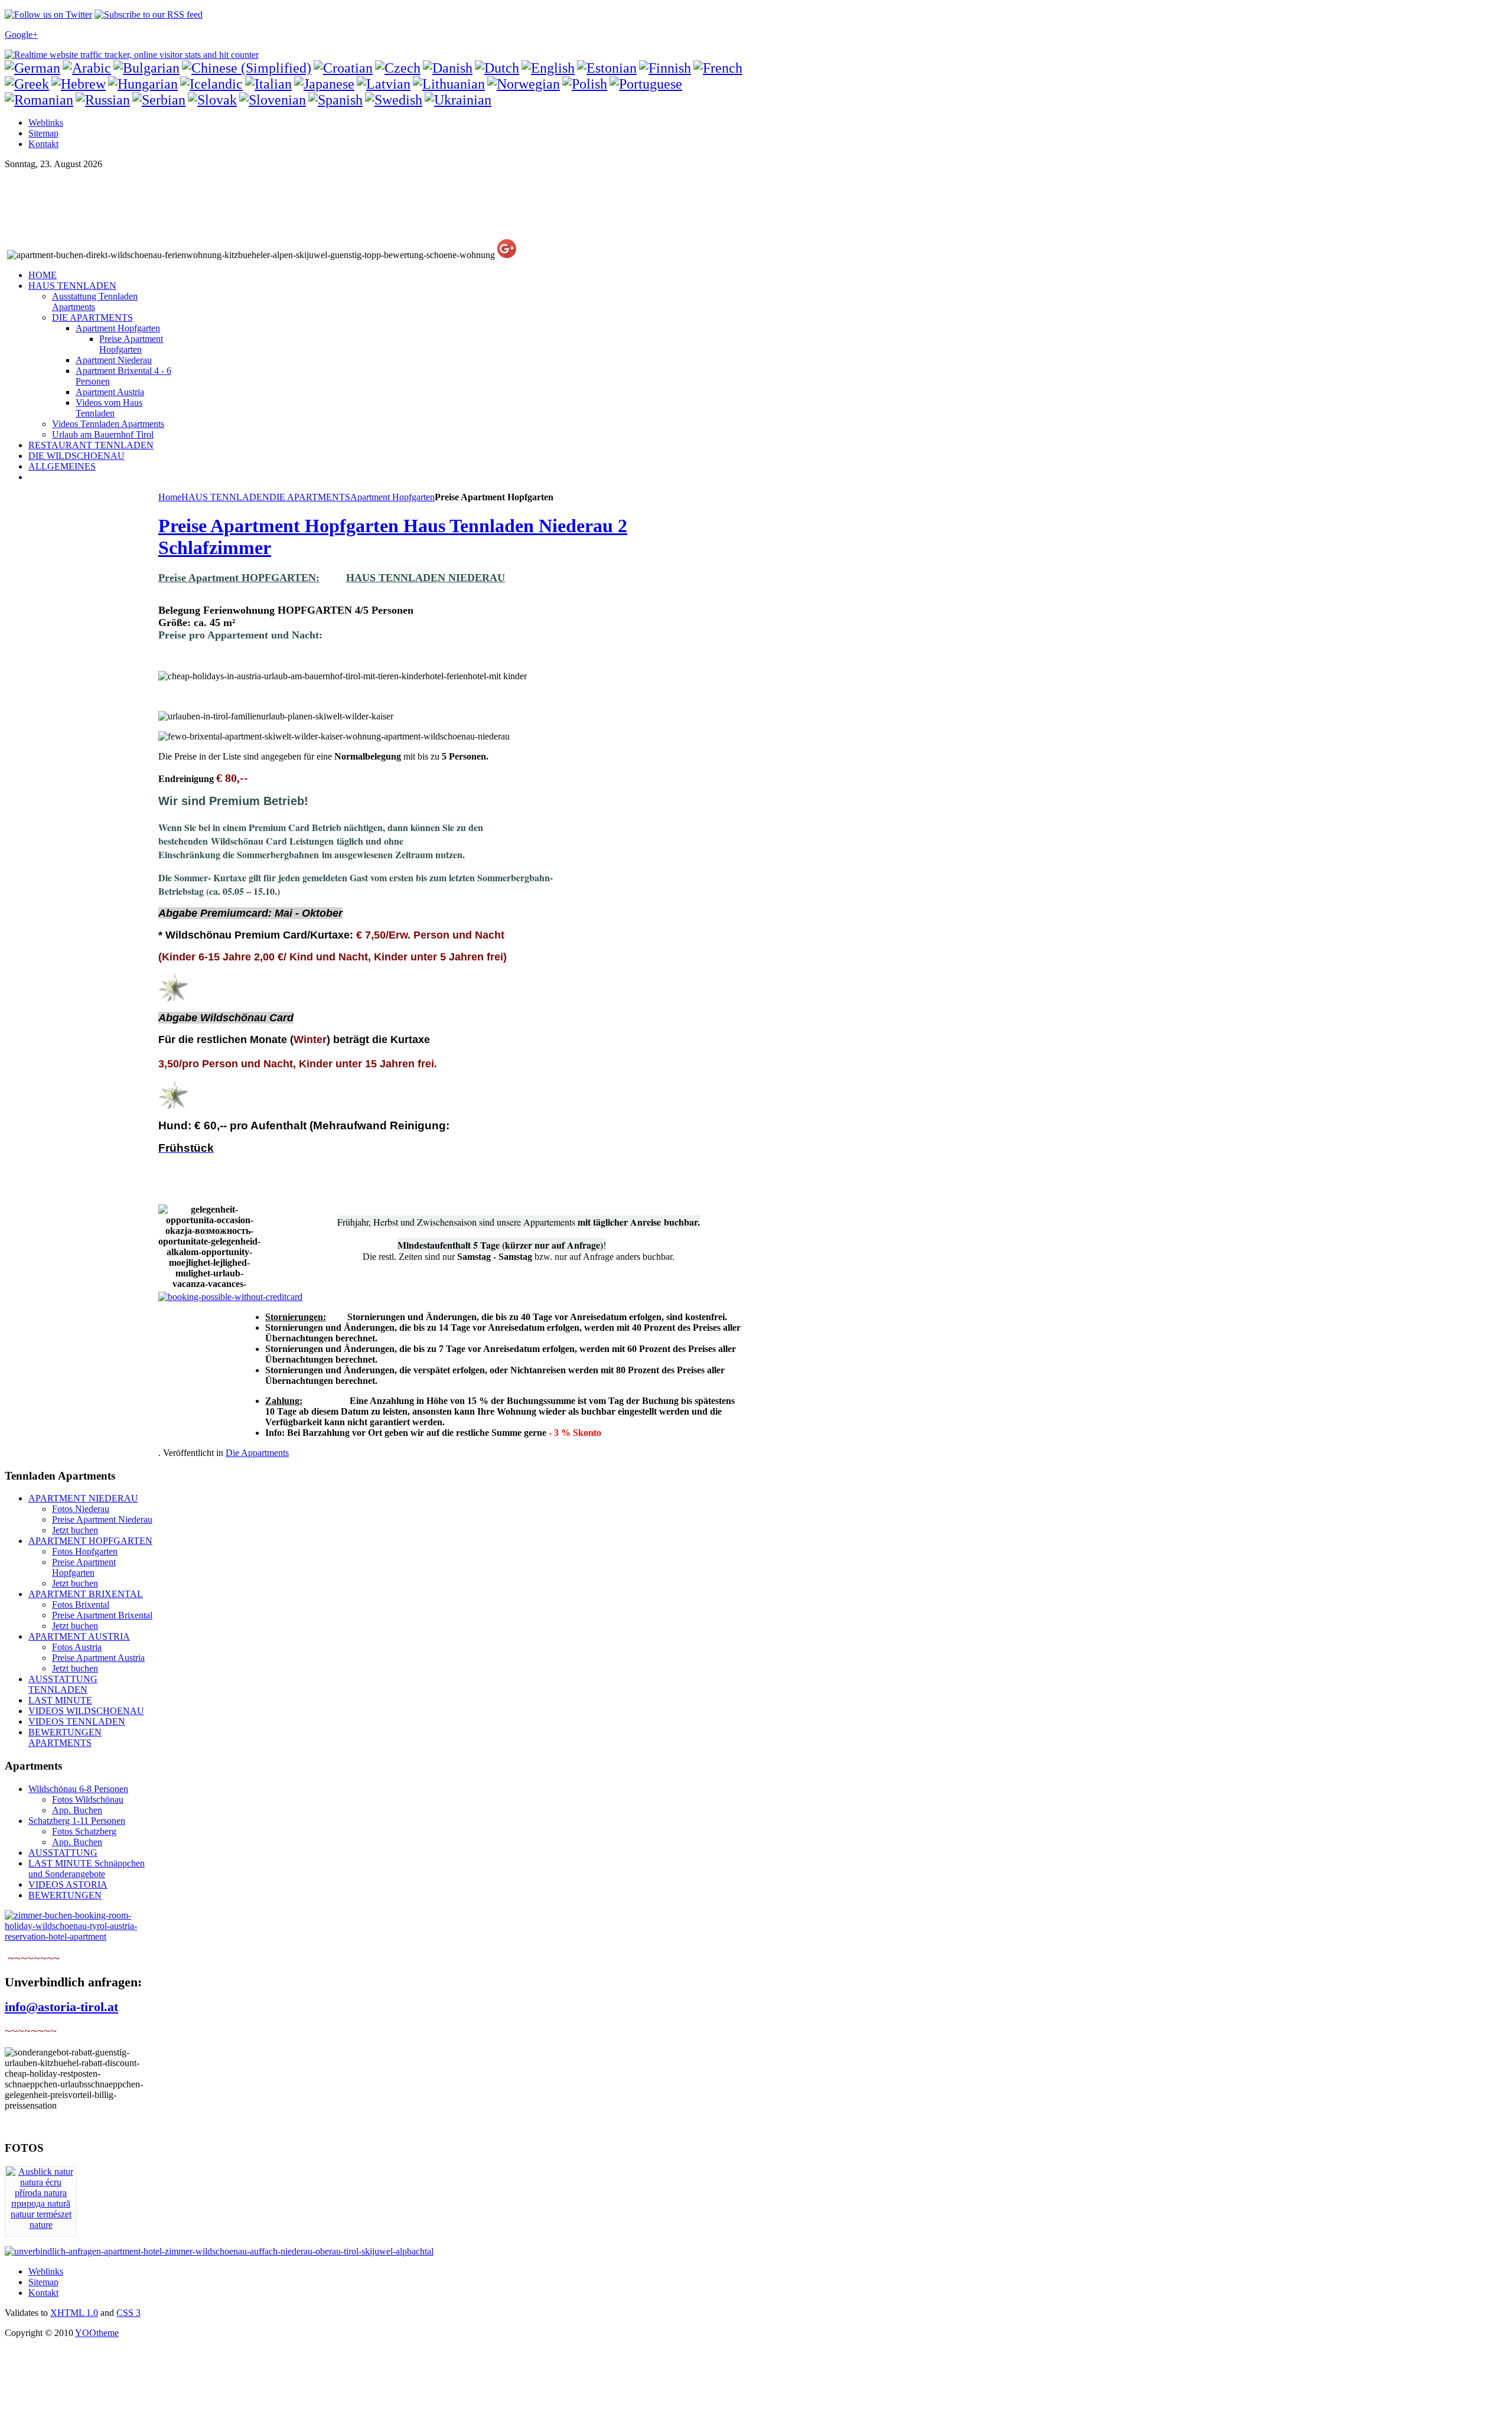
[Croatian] (343, 68)
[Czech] (398, 68)
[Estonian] (607, 68)
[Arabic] (87, 68)
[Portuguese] (646, 84)
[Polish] (585, 84)
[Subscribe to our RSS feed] (149, 14)
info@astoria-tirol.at (61, 2007)
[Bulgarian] (146, 68)
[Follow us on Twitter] (48, 14)
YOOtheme (97, 2333)
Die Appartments (257, 1453)
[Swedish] (394, 100)
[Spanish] (335, 100)
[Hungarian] (143, 84)
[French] (718, 68)
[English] (548, 68)
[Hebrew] (79, 84)
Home (170, 497)
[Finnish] (665, 68)
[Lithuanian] (449, 84)
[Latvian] (384, 84)
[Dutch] (497, 68)
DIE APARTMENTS (310, 497)
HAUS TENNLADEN (225, 497)
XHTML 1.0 (74, 2313)
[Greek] (27, 84)
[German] (32, 68)
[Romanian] (39, 100)
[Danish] (448, 68)
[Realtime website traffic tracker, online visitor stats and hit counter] (132, 55)
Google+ (21, 35)
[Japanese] (324, 84)
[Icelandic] (211, 84)
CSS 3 (128, 2313)
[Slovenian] (273, 100)
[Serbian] (159, 100)
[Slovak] (212, 100)
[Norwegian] (524, 84)
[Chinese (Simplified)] (247, 68)
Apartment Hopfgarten (392, 497)
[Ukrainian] (458, 100)
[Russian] (103, 100)
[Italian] (268, 84)
